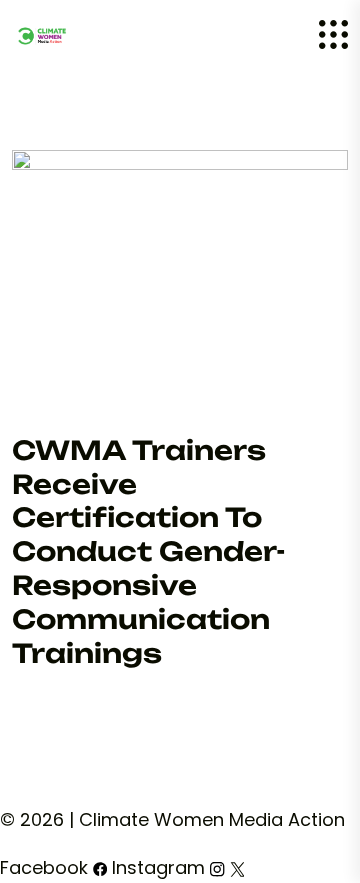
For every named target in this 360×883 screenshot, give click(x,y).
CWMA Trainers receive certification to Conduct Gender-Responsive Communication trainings (149, 551)
